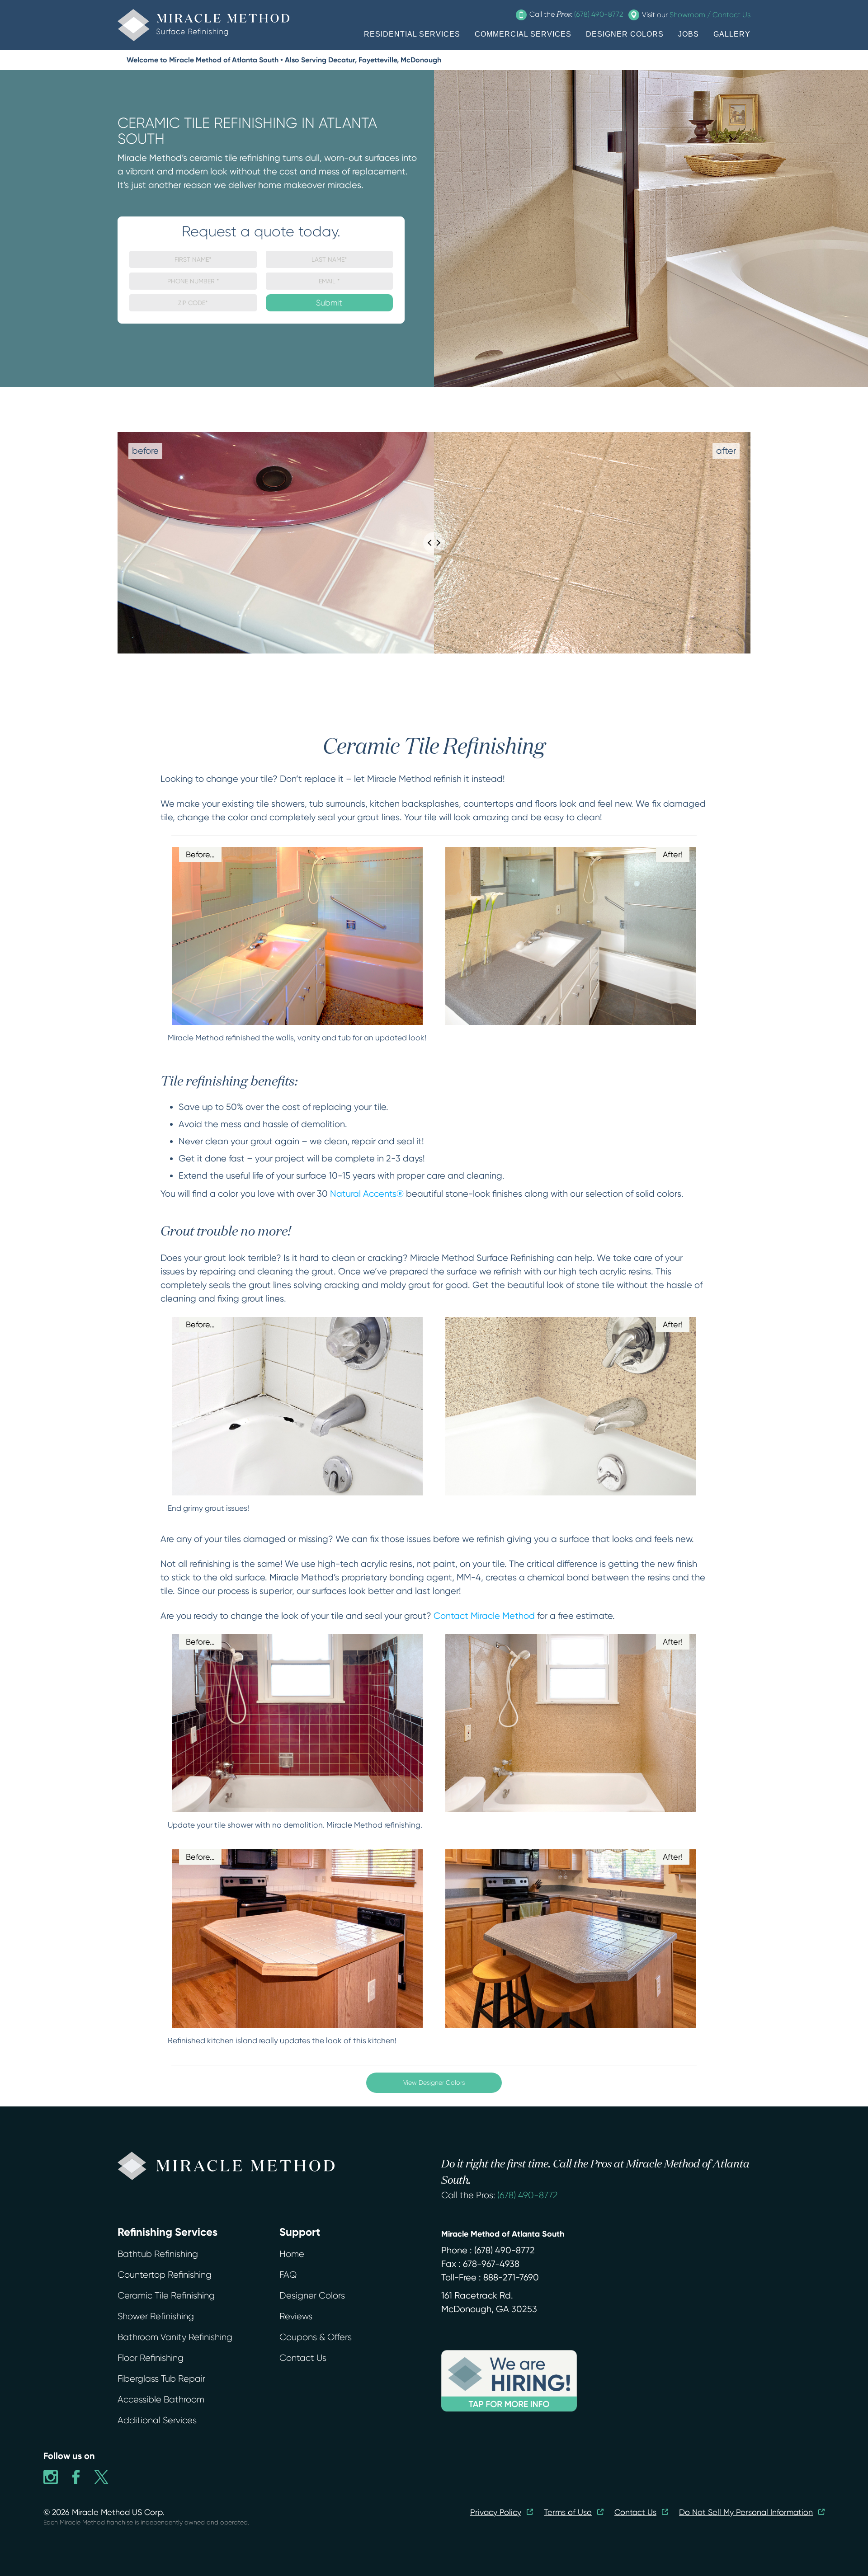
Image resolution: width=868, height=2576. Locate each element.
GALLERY (732, 34)
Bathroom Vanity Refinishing (175, 2337)
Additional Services (157, 2420)
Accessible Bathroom (161, 2400)
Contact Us (303, 2358)
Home (292, 2254)
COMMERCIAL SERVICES (523, 34)
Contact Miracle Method (484, 1616)
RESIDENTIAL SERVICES (412, 34)
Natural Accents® (367, 1194)
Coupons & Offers (316, 2337)
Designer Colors (312, 2296)
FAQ (288, 2275)
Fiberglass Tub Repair (161, 2379)
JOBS (689, 34)
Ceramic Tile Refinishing (166, 2296)
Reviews (296, 2316)
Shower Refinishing (156, 2316)
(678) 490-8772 (528, 2195)
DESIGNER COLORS (625, 34)
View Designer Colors (434, 2082)
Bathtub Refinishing (158, 2254)
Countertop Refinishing (165, 2275)
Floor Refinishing (151, 2358)
